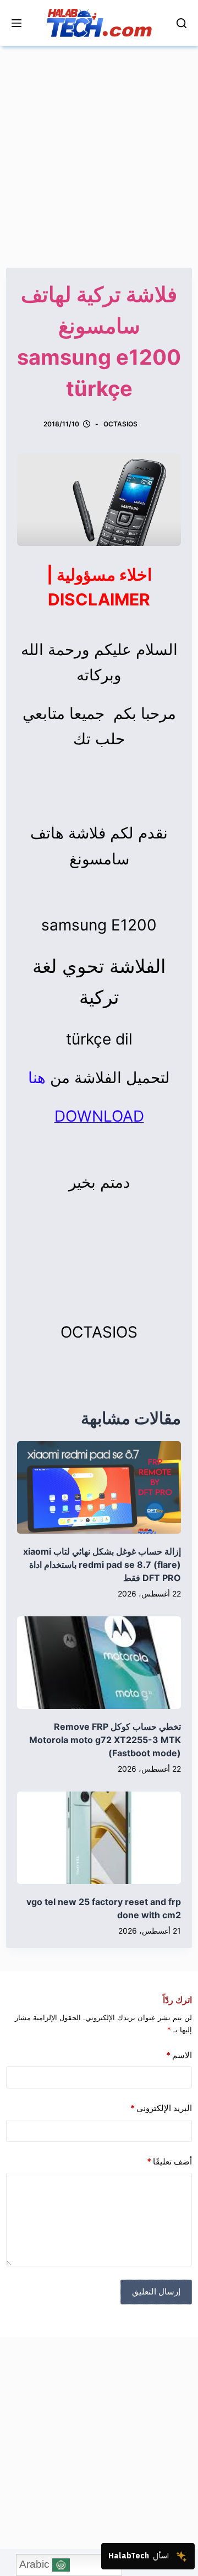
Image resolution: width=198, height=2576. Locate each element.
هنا (37, 1078)
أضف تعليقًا (169, 2161)
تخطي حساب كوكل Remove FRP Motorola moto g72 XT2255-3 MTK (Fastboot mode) (105, 1740)
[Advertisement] (99, 145)
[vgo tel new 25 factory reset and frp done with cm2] (99, 1838)
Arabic (36, 2564)
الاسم (179, 2055)
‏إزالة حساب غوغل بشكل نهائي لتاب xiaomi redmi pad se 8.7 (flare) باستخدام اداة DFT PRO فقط (102, 1565)
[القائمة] (16, 23)
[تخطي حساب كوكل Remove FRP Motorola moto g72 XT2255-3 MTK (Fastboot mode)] (99, 1663)
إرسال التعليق (156, 2291)
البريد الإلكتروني (161, 2108)
